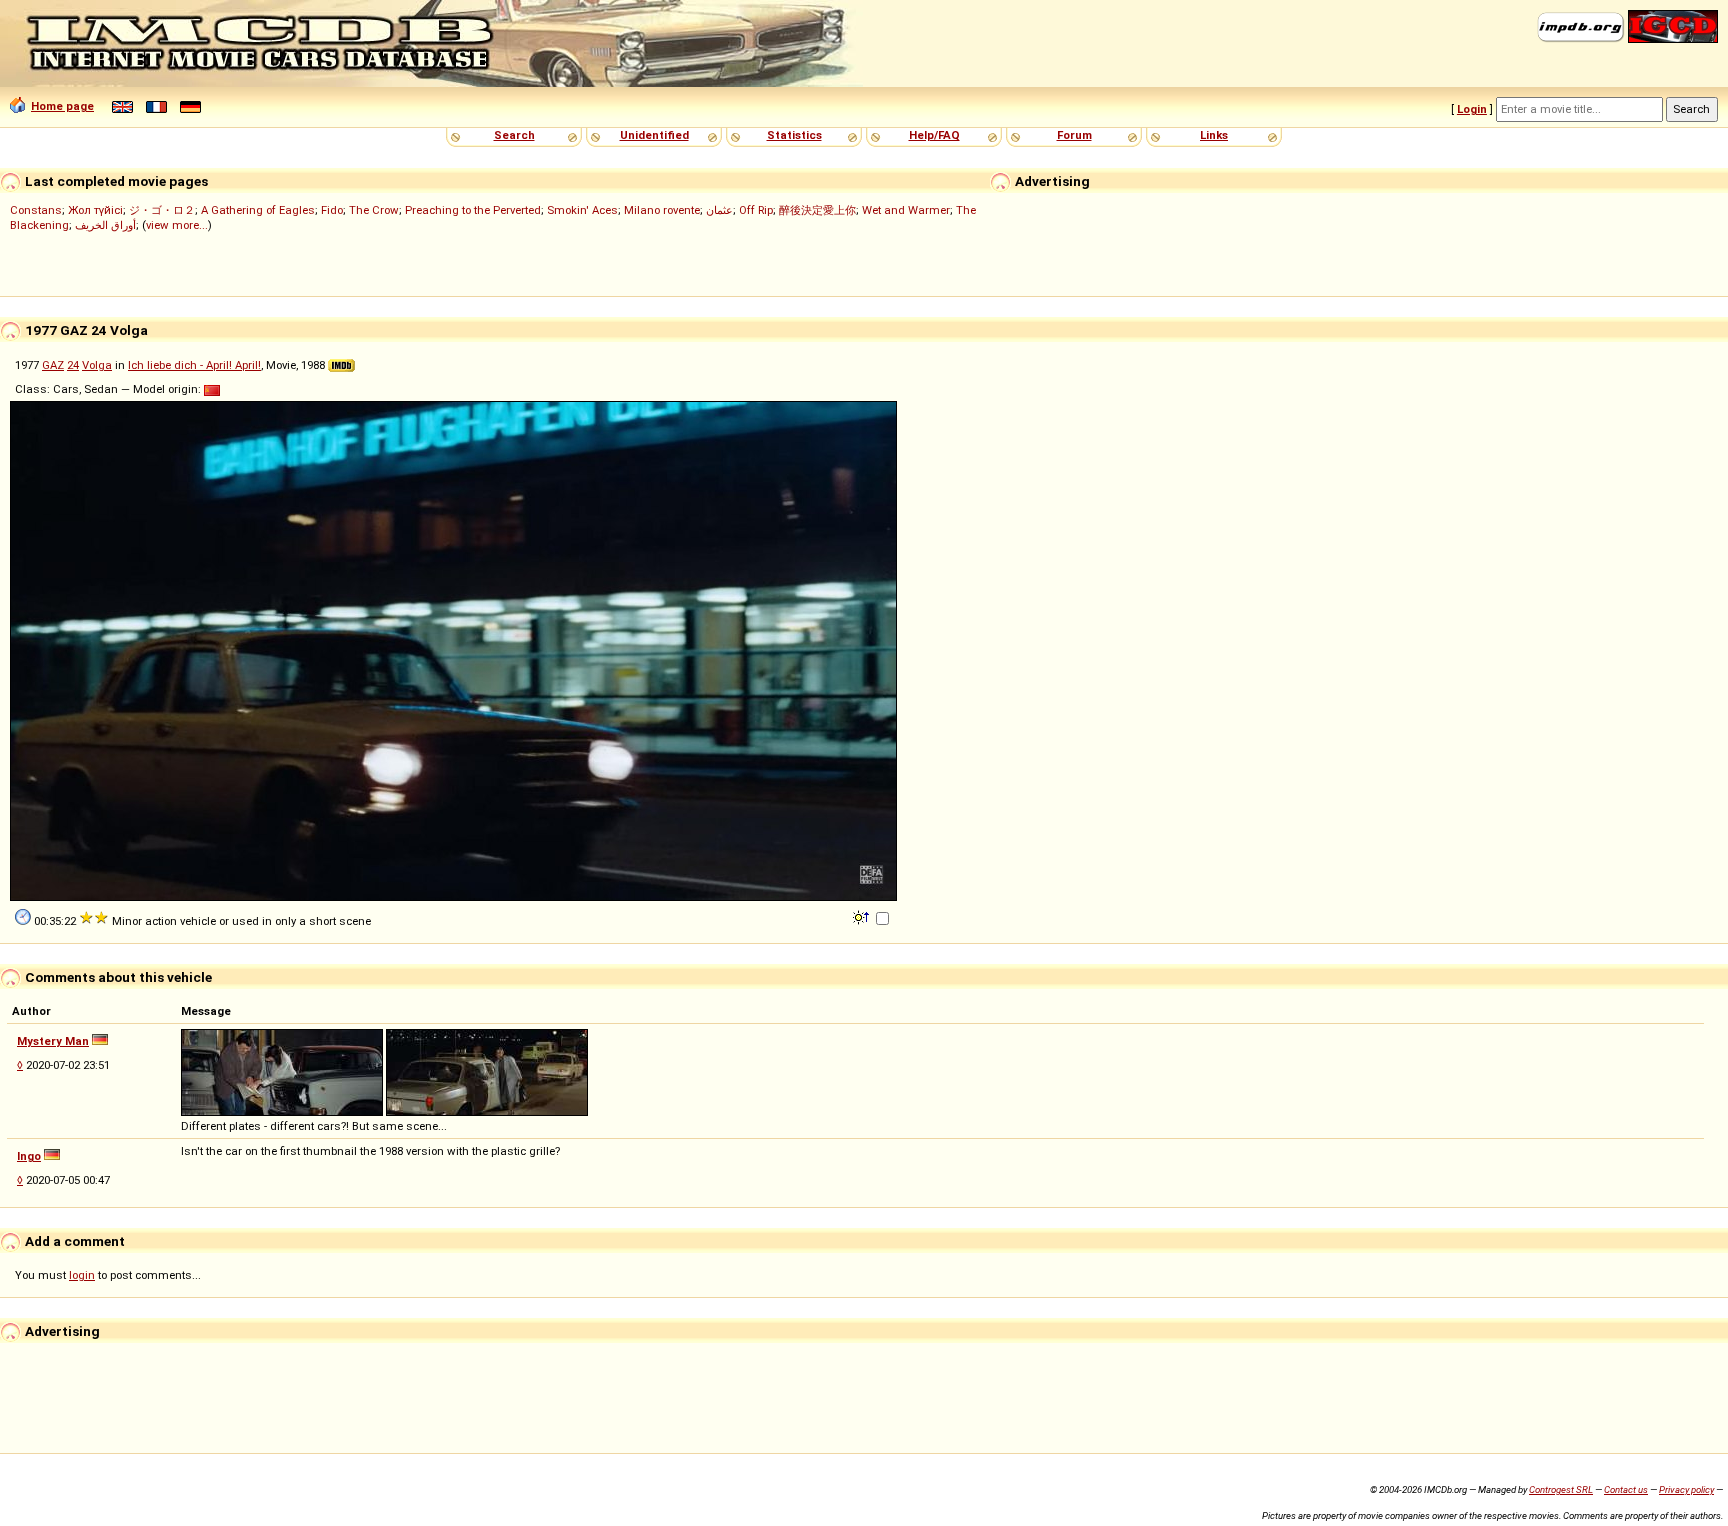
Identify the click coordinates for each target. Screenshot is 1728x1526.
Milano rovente (662, 210)
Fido (332, 210)
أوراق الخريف (105, 225)
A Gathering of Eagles (258, 210)
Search (514, 135)
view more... (177, 225)
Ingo (29, 1156)
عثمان (719, 210)
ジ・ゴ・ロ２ (162, 210)
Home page (62, 106)
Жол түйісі (95, 210)
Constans (36, 210)
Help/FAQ (934, 135)
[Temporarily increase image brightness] (862, 916)
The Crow (374, 210)
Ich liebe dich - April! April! (194, 365)
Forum (1074, 135)
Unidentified (654, 135)
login (82, 1275)
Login (1472, 109)
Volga (97, 365)
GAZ (53, 365)
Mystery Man (53, 1041)
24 (73, 365)
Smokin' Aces (582, 210)
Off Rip (756, 210)
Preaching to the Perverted (473, 210)
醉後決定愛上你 (817, 210)
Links (1214, 135)
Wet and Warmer (906, 210)
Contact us (1626, 1489)
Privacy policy (1686, 1489)
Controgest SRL (1561, 1489)
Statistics (794, 135)
